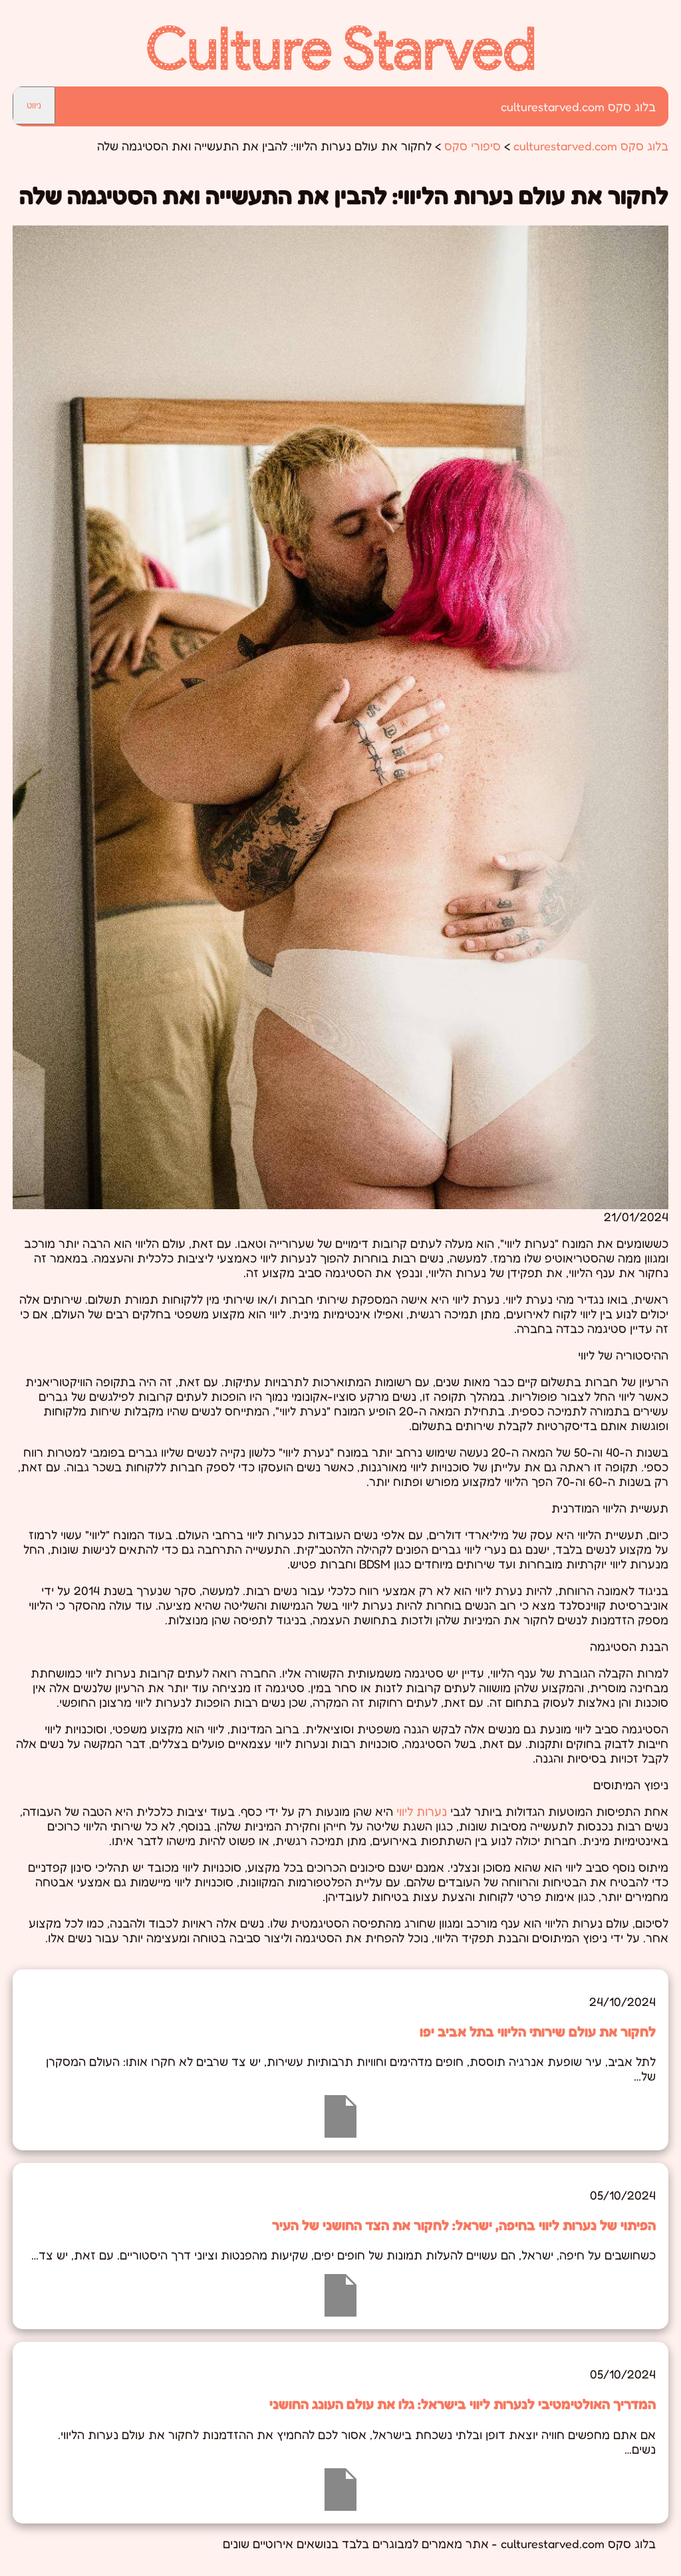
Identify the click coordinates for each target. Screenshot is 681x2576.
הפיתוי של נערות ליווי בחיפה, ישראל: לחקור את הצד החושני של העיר (464, 2225)
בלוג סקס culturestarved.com (578, 106)
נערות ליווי (422, 1811)
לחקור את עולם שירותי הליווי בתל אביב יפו (538, 2031)
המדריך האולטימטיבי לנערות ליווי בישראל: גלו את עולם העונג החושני (463, 2404)
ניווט (34, 105)
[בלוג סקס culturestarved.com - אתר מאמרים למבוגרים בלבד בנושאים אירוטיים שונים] (341, 67)
